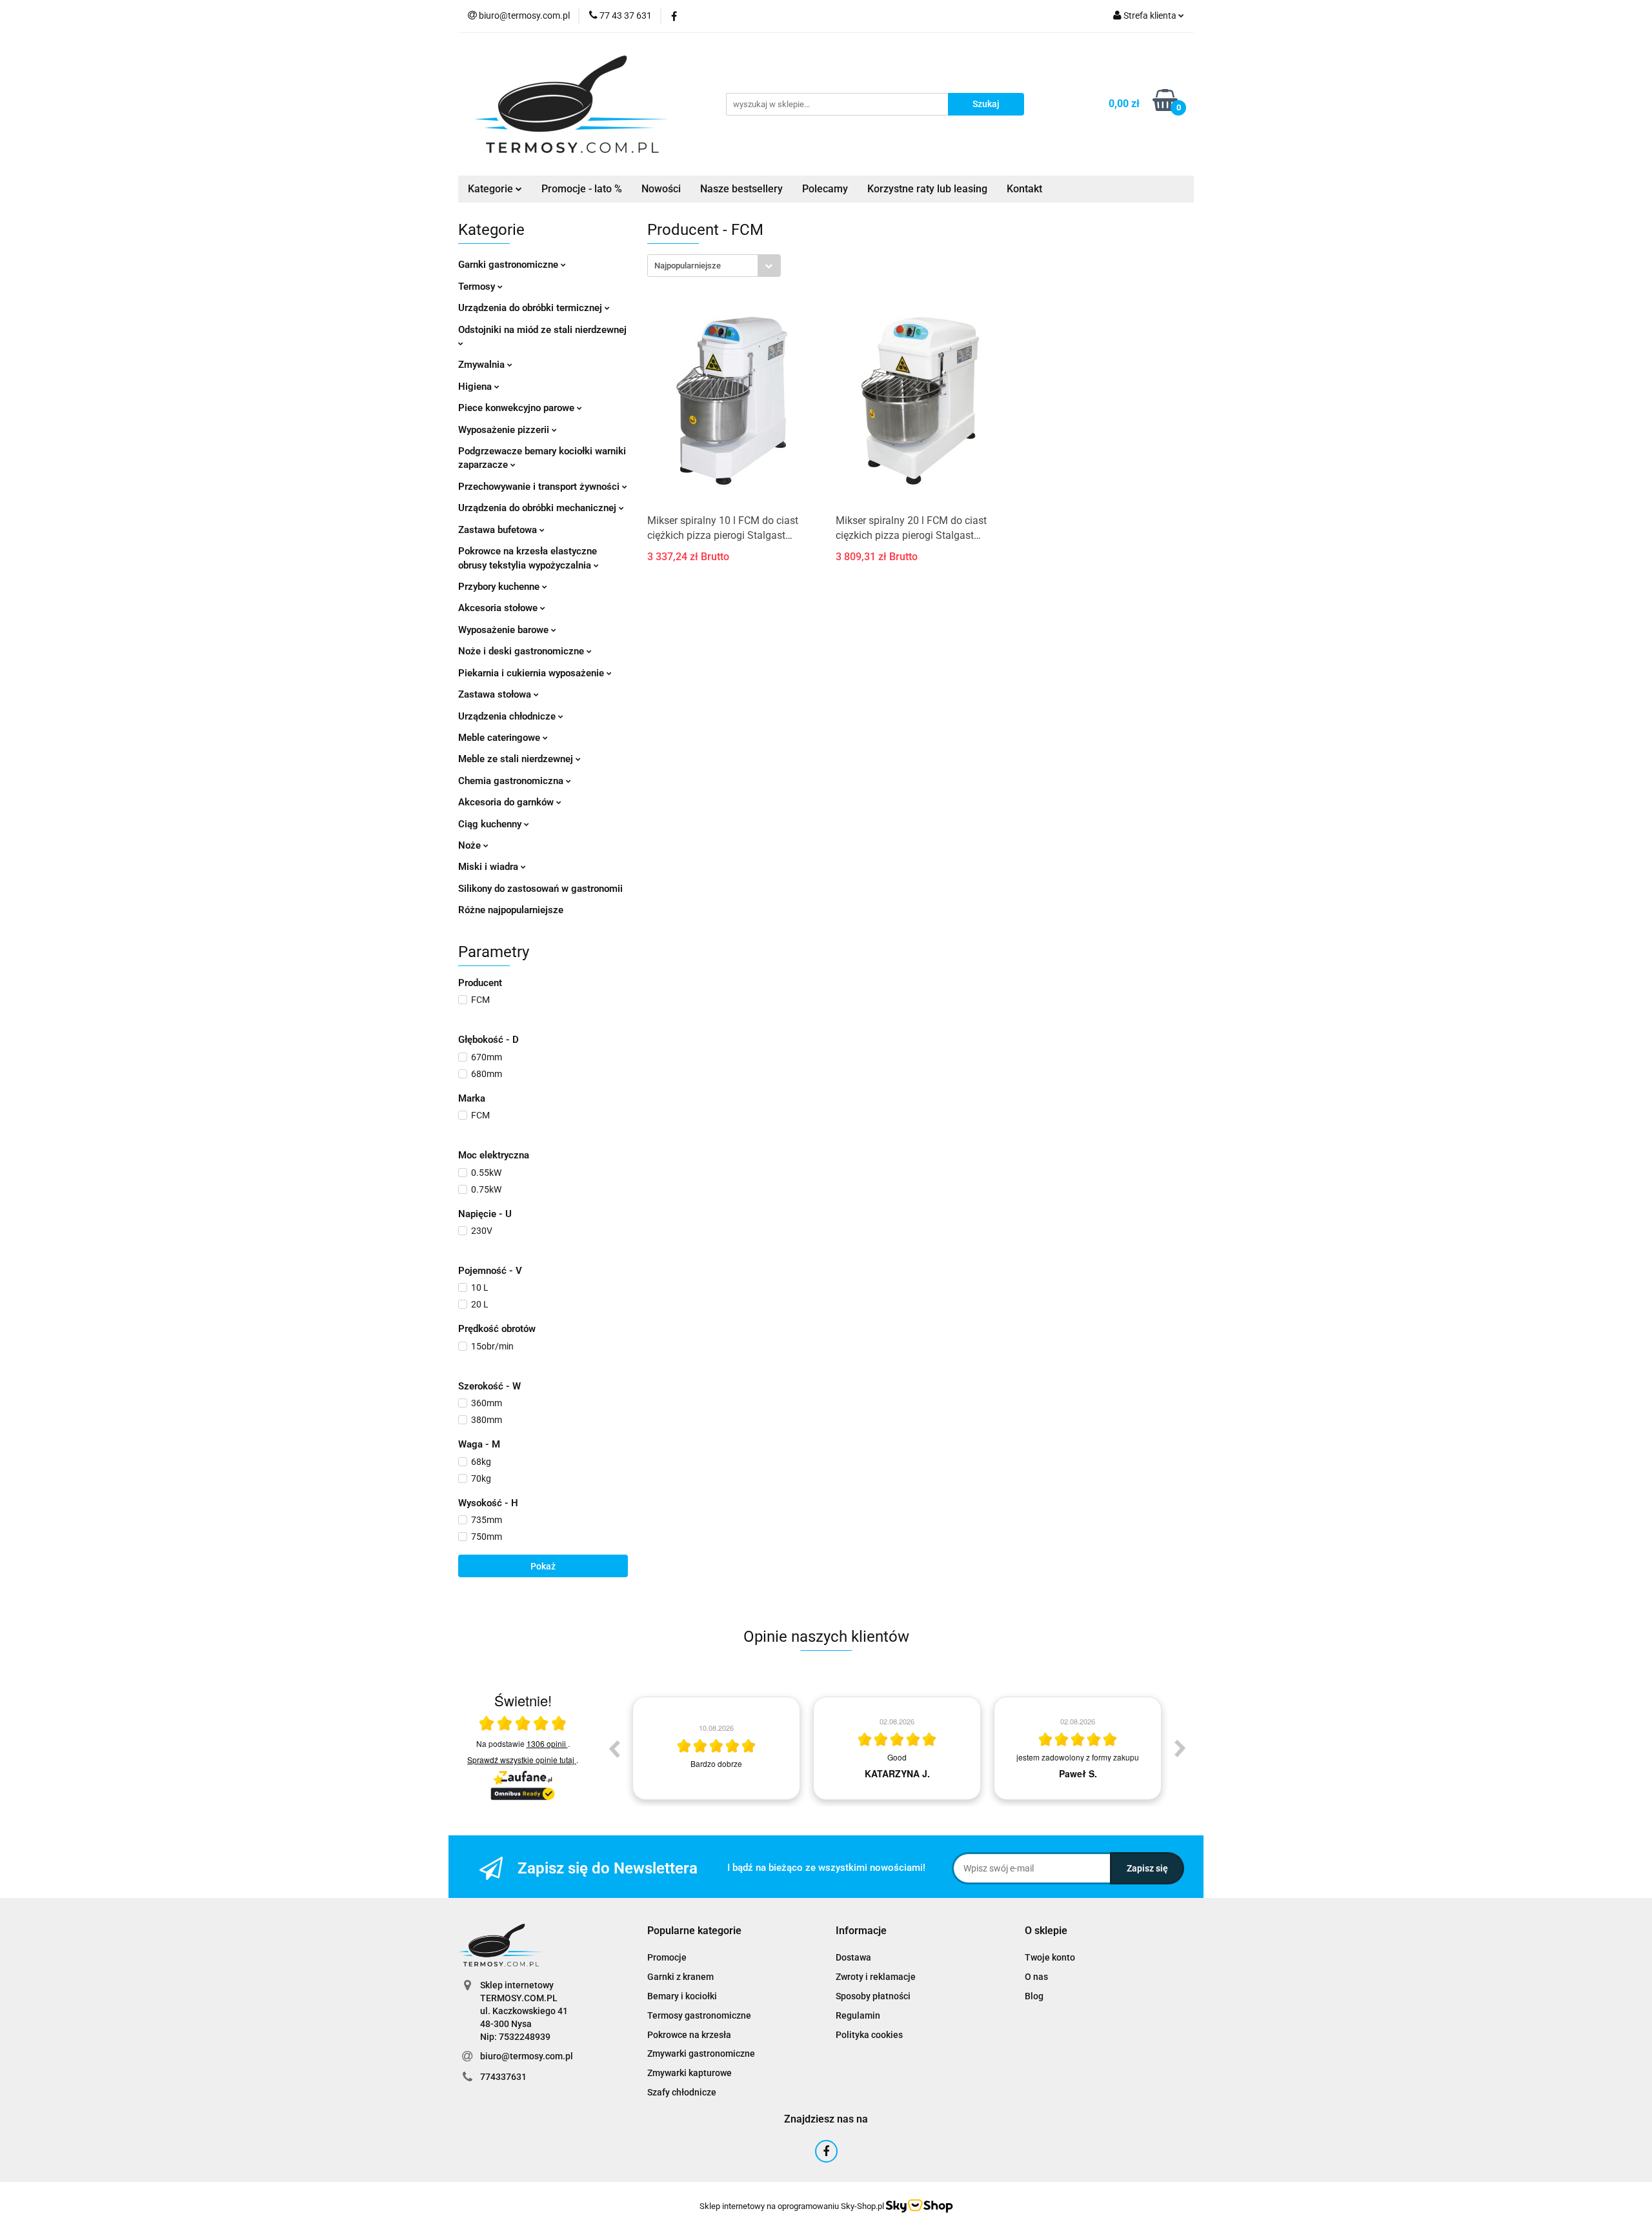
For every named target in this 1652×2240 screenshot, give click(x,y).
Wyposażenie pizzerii (505, 430)
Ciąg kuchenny (491, 824)
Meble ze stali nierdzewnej (517, 759)
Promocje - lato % (582, 189)
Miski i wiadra (489, 867)
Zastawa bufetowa (499, 530)
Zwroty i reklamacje (876, 1977)
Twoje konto (1050, 1957)
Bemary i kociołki (682, 1996)
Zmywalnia (483, 365)
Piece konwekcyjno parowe (518, 408)
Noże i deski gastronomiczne (522, 651)
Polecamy (825, 189)
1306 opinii (547, 1743)
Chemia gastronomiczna (512, 781)
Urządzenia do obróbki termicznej (531, 308)
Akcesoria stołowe (499, 608)
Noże (471, 845)
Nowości (661, 189)
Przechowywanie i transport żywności (540, 487)
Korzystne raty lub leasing (927, 189)
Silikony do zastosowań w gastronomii (540, 889)
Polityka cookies (869, 2035)
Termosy (478, 287)
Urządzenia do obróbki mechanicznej (539, 508)
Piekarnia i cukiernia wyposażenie (532, 673)
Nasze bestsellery (741, 189)
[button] (694, 1931)
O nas (1036, 1977)
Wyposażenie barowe (505, 630)
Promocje (667, 1957)
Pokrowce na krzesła (689, 2035)
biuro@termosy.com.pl (527, 2056)
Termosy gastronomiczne (699, 2015)
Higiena (476, 387)
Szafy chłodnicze (682, 2092)
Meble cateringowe (500, 738)
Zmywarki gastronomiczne (701, 2053)
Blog (1034, 1996)
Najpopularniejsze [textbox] (688, 266)
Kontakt (1024, 189)
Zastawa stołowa (496, 694)
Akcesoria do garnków (507, 802)
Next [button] (1180, 1748)
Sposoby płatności (873, 1996)
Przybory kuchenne (500, 587)
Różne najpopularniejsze (511, 910)
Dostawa (853, 1957)
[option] (716, 1748)
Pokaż (543, 1566)
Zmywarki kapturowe (690, 2073)
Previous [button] (614, 1748)
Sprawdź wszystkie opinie (521, 1760)
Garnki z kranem (680, 1977)
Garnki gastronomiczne (509, 265)
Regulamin (858, 2015)
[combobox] (714, 266)
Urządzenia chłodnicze (508, 716)
